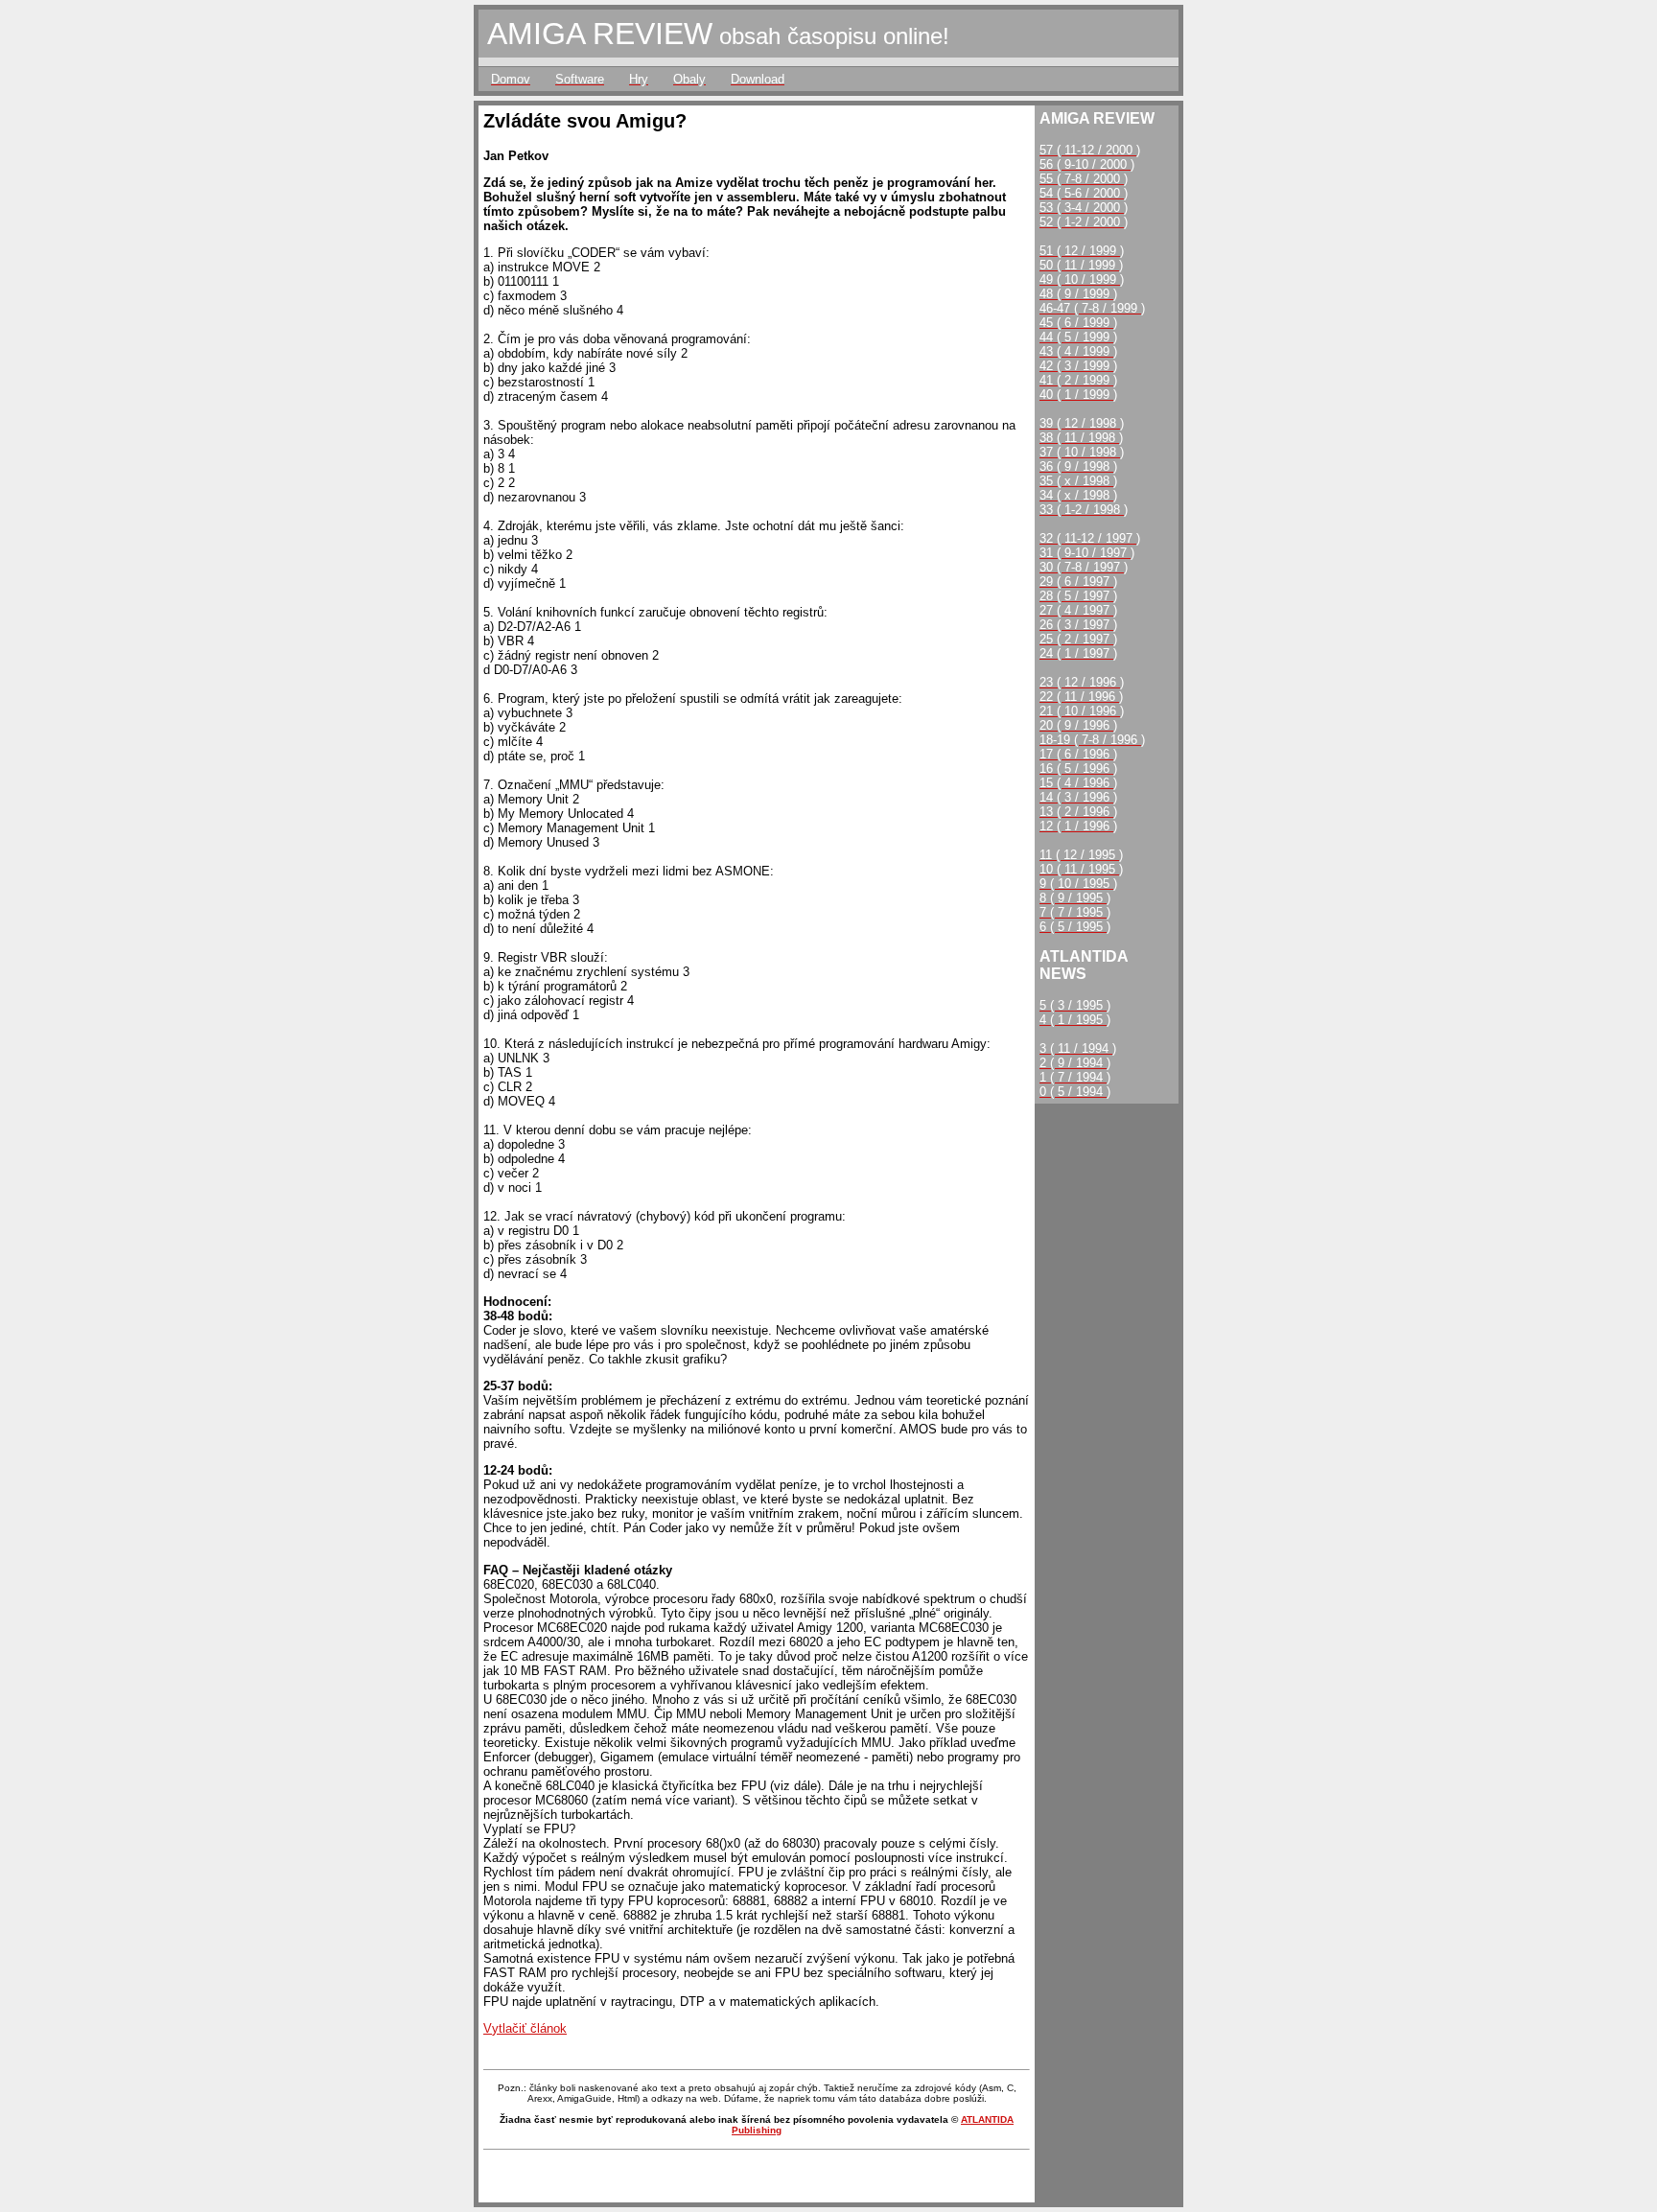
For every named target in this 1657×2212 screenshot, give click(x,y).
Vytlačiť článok (525, 2028)
